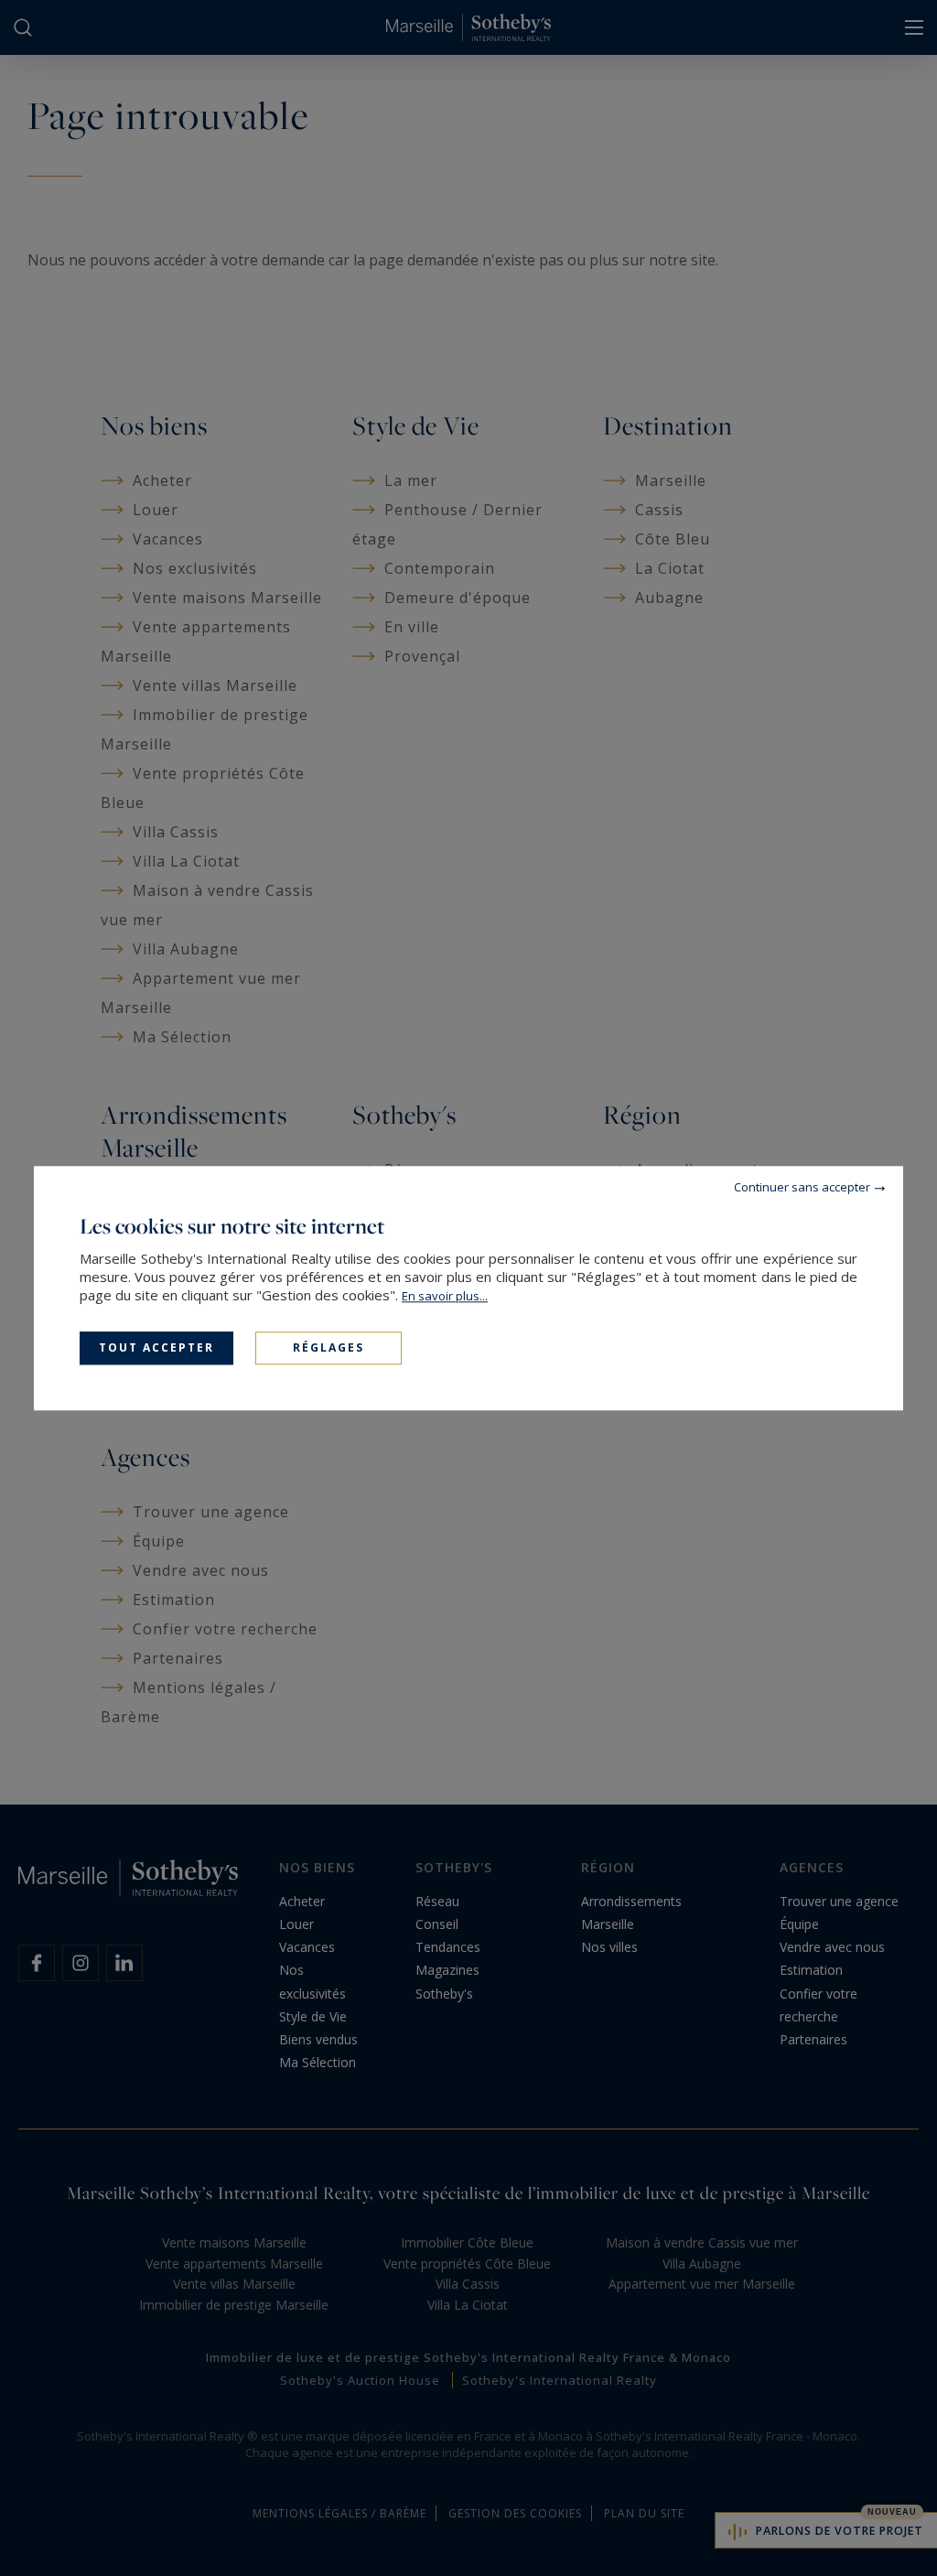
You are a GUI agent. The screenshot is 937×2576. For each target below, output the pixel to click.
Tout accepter (156, 1347)
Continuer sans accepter (802, 1187)
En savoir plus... (445, 1296)
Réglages (328, 1347)
